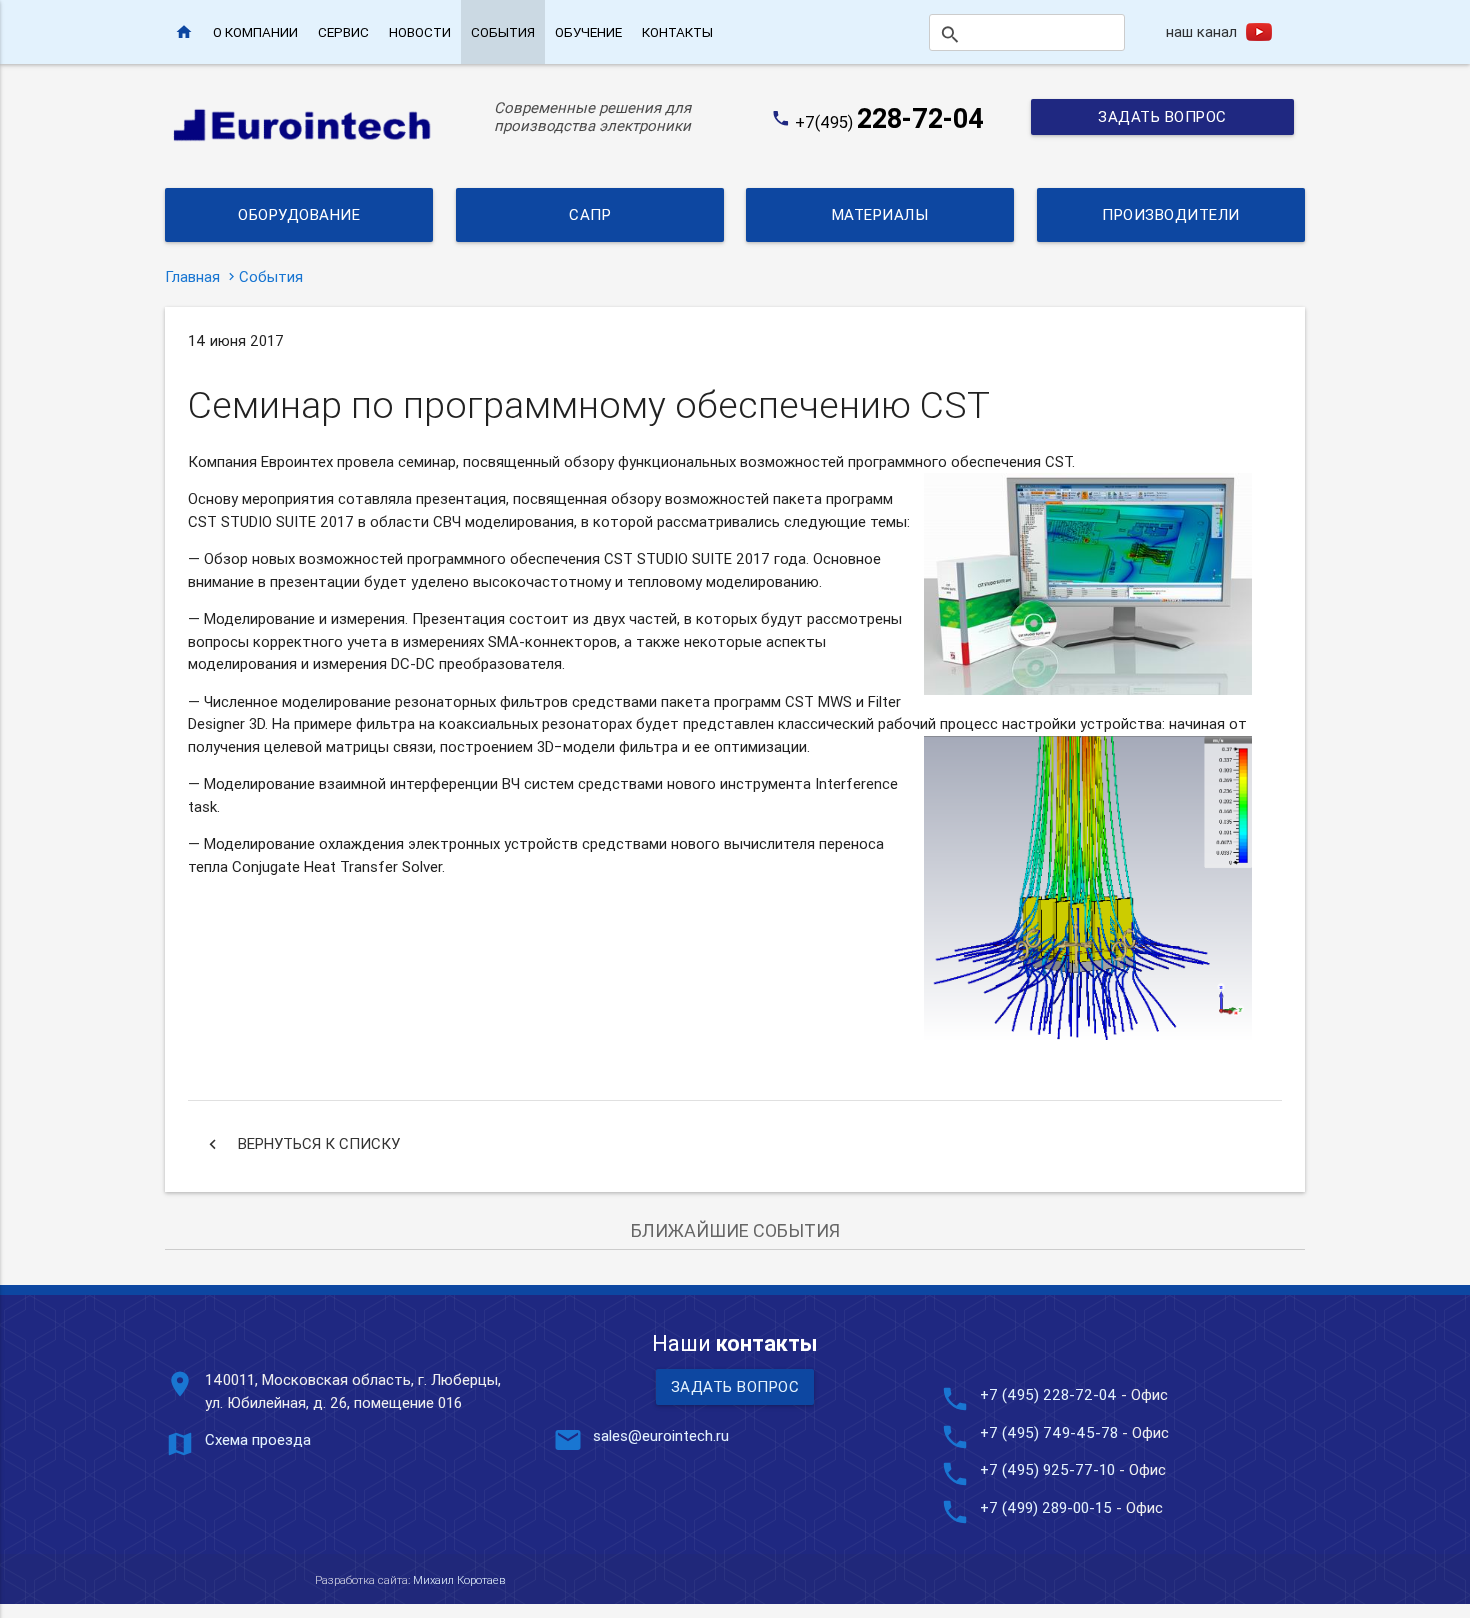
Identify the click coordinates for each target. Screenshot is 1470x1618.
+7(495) (889, 122)
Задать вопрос (1162, 116)
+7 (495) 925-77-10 (1049, 1469)
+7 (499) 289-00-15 (1046, 1507)
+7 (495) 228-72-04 (1048, 1394)
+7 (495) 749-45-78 (1049, 1432)
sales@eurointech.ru (661, 1435)
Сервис (343, 32)
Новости (420, 32)
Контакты (677, 32)
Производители (1171, 214)
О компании (255, 32)
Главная (192, 276)
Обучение (588, 32)
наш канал (1201, 31)
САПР (590, 214)
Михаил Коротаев (459, 1580)
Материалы (880, 214)
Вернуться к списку (301, 1144)
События (503, 32)
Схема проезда (258, 1439)
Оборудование (299, 214)
